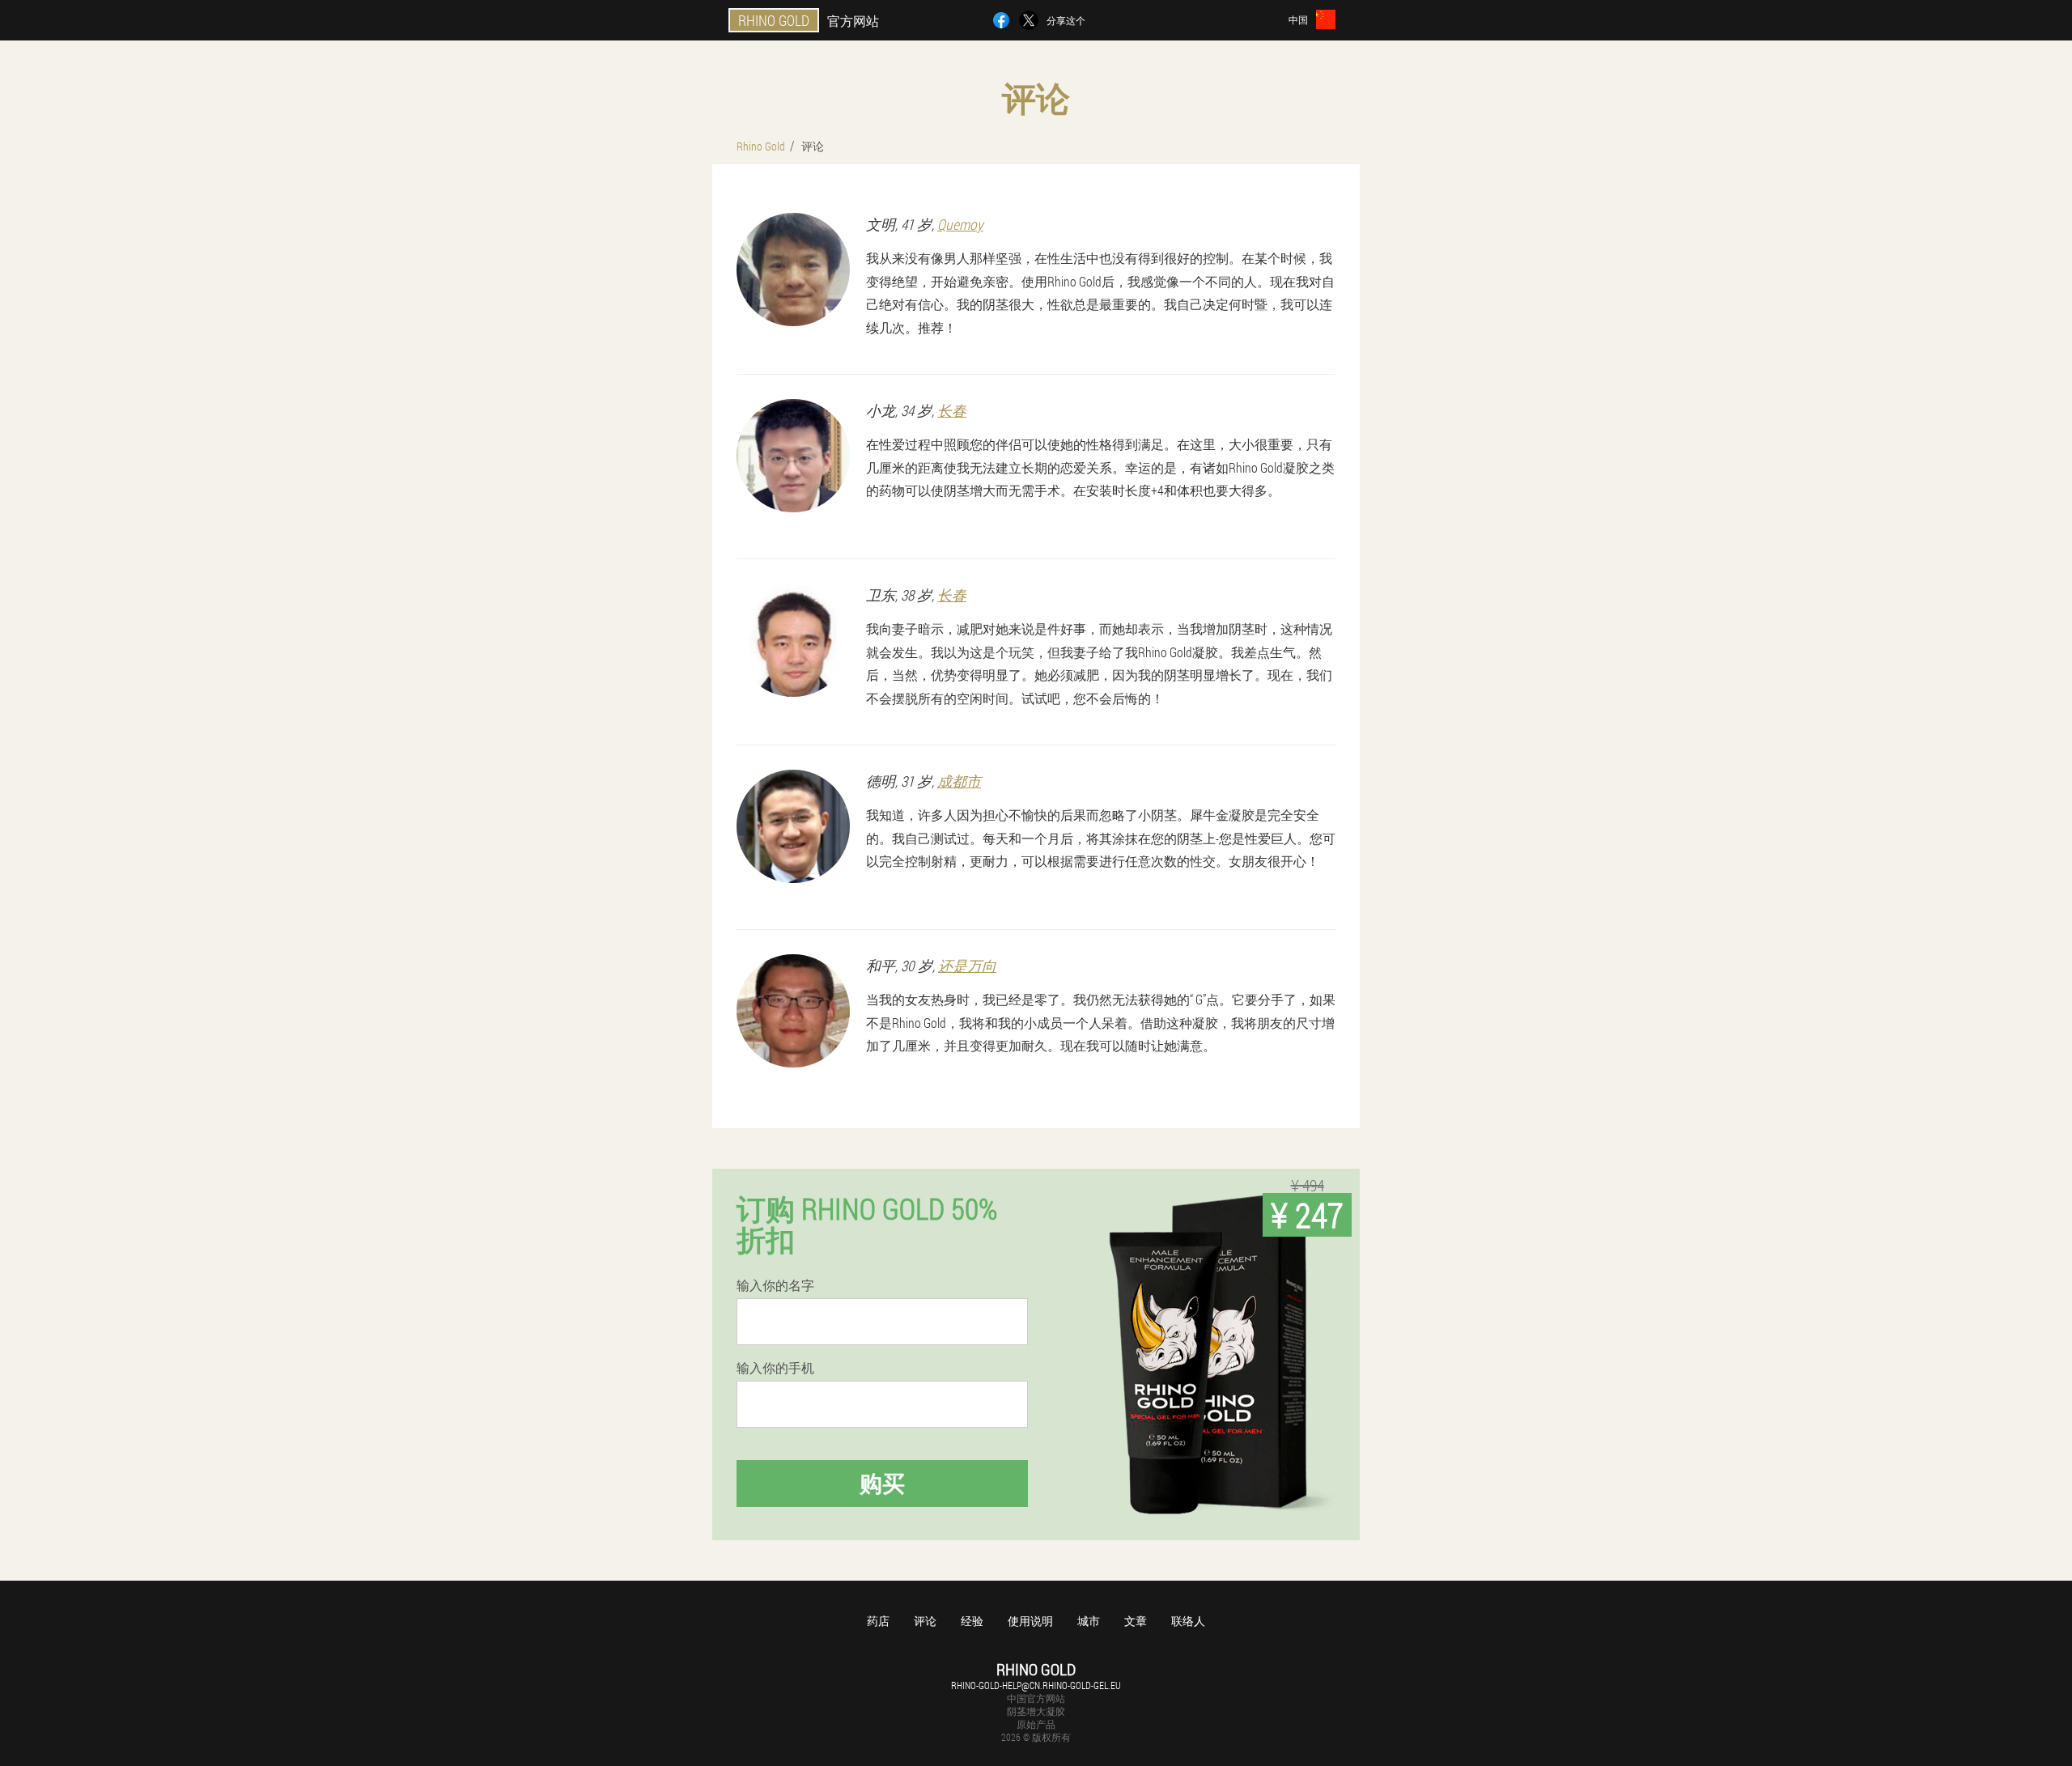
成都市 (959, 781)
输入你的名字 (775, 1285)
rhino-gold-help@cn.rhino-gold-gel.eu (1036, 1685)
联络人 (1188, 1621)
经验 (972, 1621)
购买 (882, 1483)
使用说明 (1030, 1621)
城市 (1089, 1621)
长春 (952, 410)
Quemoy (960, 224)
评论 (925, 1621)
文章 (1136, 1621)
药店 (878, 1621)
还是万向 (967, 966)
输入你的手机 (775, 1368)
